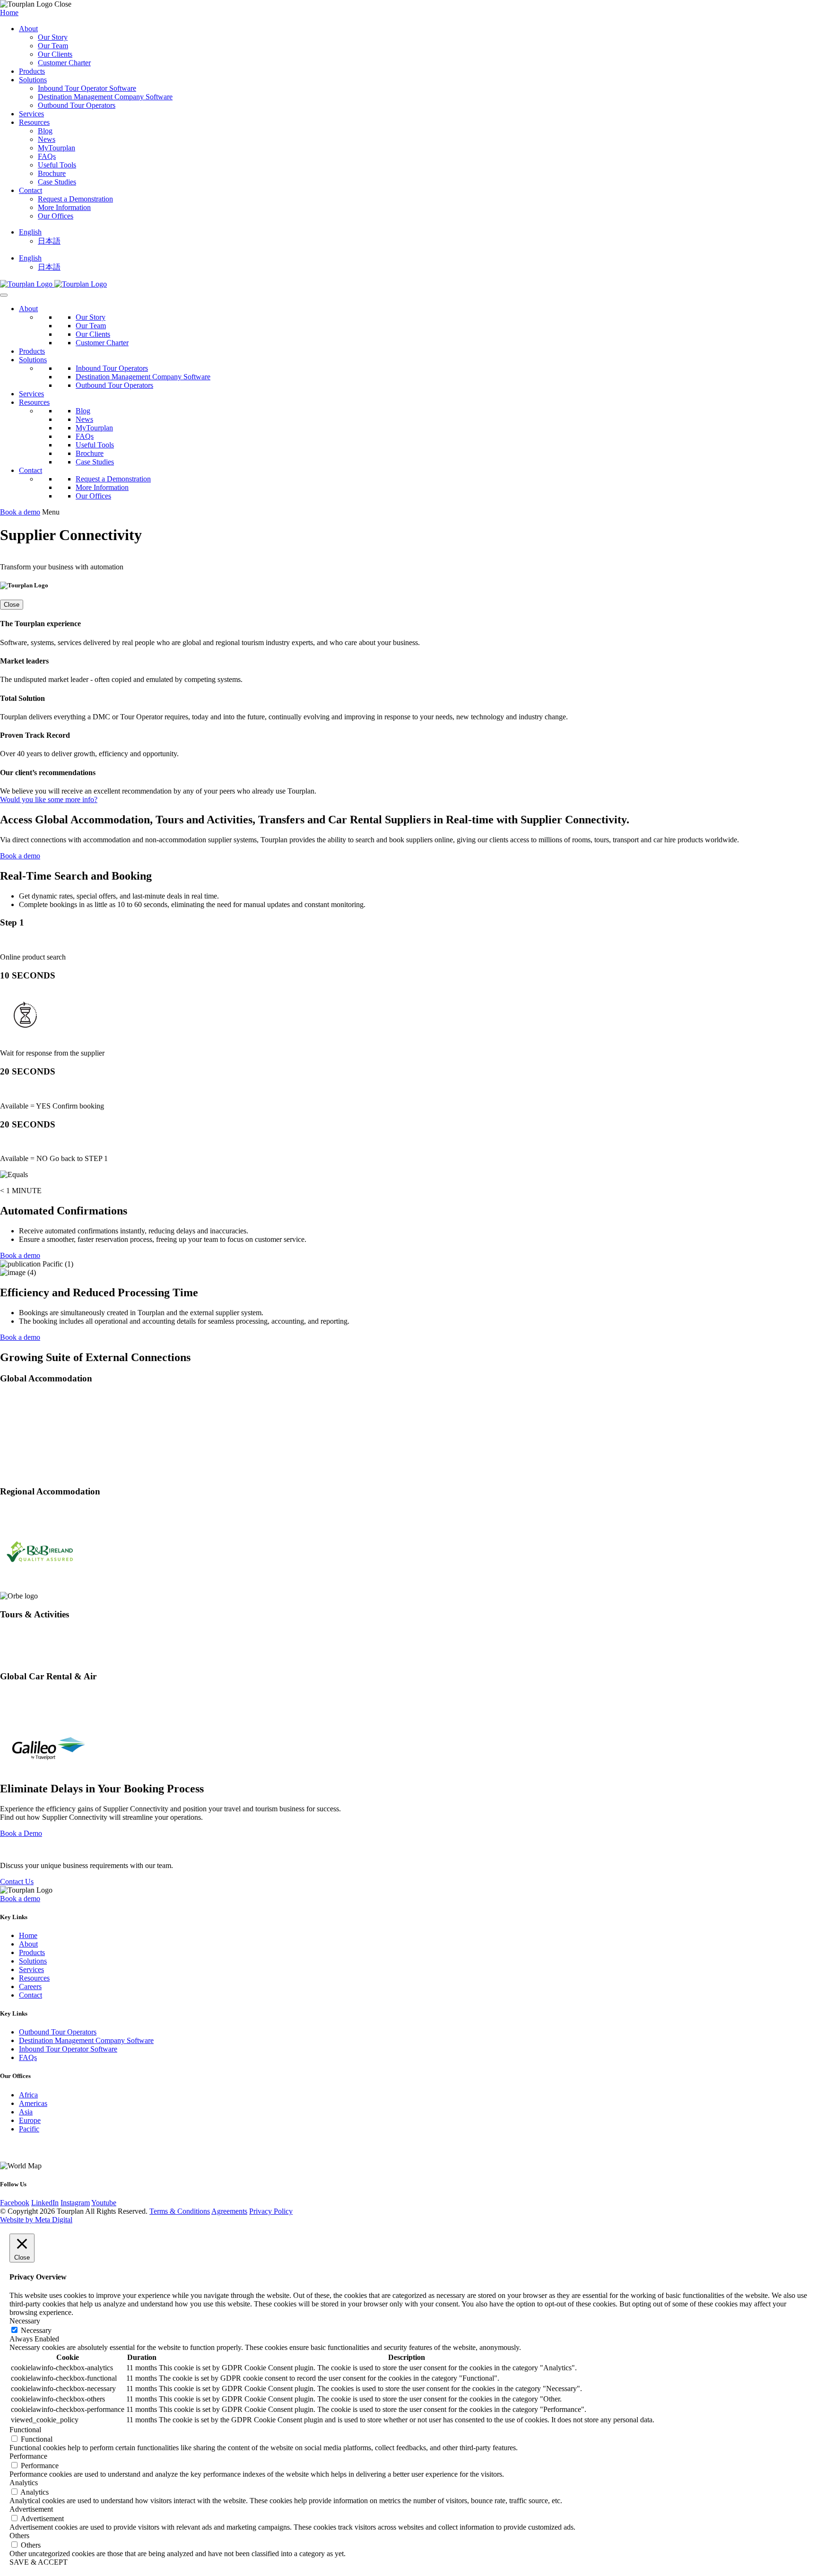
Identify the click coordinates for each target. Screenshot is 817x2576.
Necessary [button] (25, 2321)
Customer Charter (64, 63)
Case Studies (57, 182)
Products (32, 71)
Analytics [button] (24, 2483)
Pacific (29, 2129)
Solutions (33, 80)
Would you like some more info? (49, 799)
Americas (33, 2103)
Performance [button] (28, 2456)
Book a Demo (21, 1833)
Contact (30, 190)
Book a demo (20, 512)
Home (9, 13)
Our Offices (56, 216)
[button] (30, 232)
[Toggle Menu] (4, 295)
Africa (28, 2095)
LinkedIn (45, 2203)
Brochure (52, 173)
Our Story (53, 37)
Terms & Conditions (180, 2211)
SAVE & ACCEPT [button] (39, 2562)
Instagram (75, 2203)
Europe (30, 2120)
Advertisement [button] (31, 2509)
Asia (26, 2112)
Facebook (15, 2203)
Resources (34, 122)
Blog (45, 131)
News (47, 139)
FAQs (47, 156)
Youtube (104, 2203)
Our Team (53, 46)
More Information (64, 207)
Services (31, 114)
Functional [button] (25, 2430)
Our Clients (55, 54)
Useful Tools (57, 165)
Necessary (36, 2330)
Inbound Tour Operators (112, 368)
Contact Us (17, 1882)
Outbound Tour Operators (77, 105)
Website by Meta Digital (36, 2220)
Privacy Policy (271, 2211)
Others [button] (19, 2536)
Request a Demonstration (75, 199)
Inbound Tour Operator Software (87, 88)
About (28, 29)
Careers (30, 1987)
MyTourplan (56, 148)
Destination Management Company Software (105, 97)
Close (12, 605)
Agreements (229, 2211)
